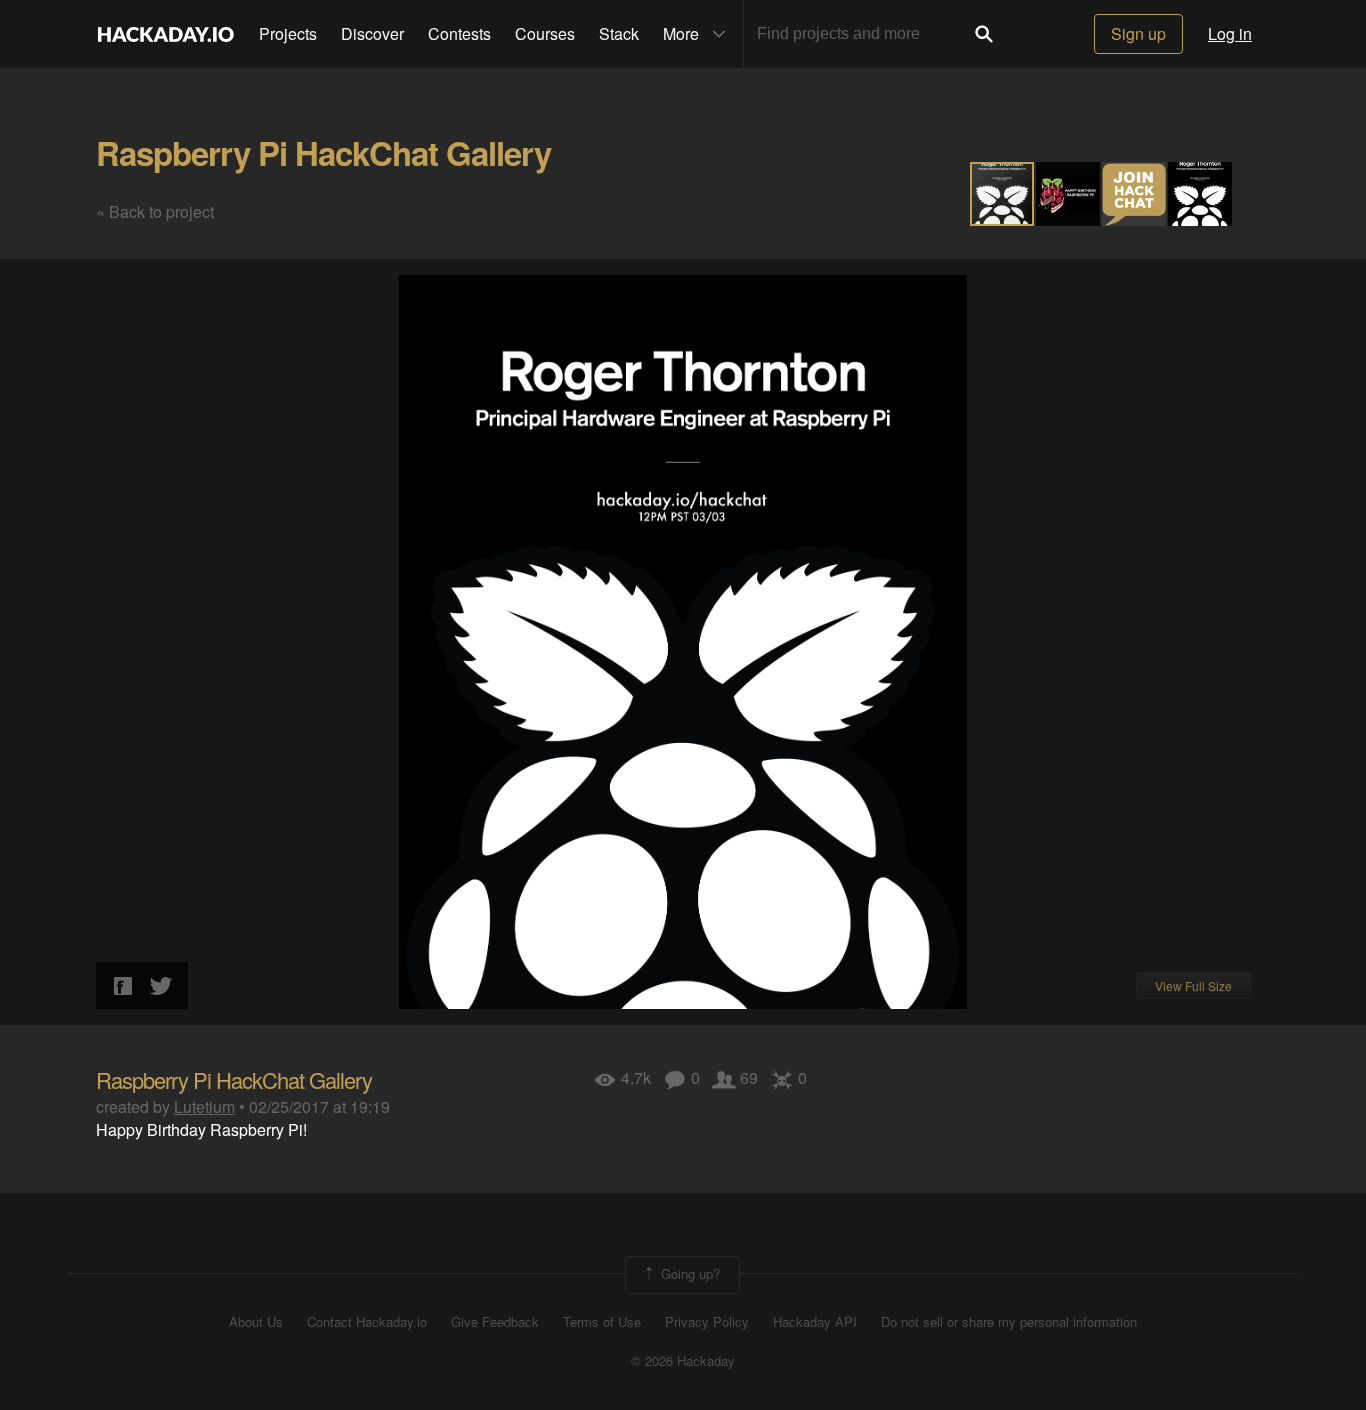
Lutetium (204, 1106)
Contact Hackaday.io (367, 1322)
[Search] (984, 34)
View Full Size (1193, 985)
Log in (1230, 33)
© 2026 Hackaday (683, 1361)
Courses (545, 33)
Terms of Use (602, 1322)
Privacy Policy (707, 1322)
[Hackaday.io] (166, 34)
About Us (256, 1322)
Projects (288, 33)
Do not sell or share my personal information (1009, 1322)
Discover (372, 33)
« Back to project (155, 211)
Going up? (688, 1273)
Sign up (1138, 33)
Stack (619, 33)
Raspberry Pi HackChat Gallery (323, 152)
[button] (1069, 194)
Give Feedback (495, 1322)
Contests (459, 33)
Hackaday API (815, 1322)
